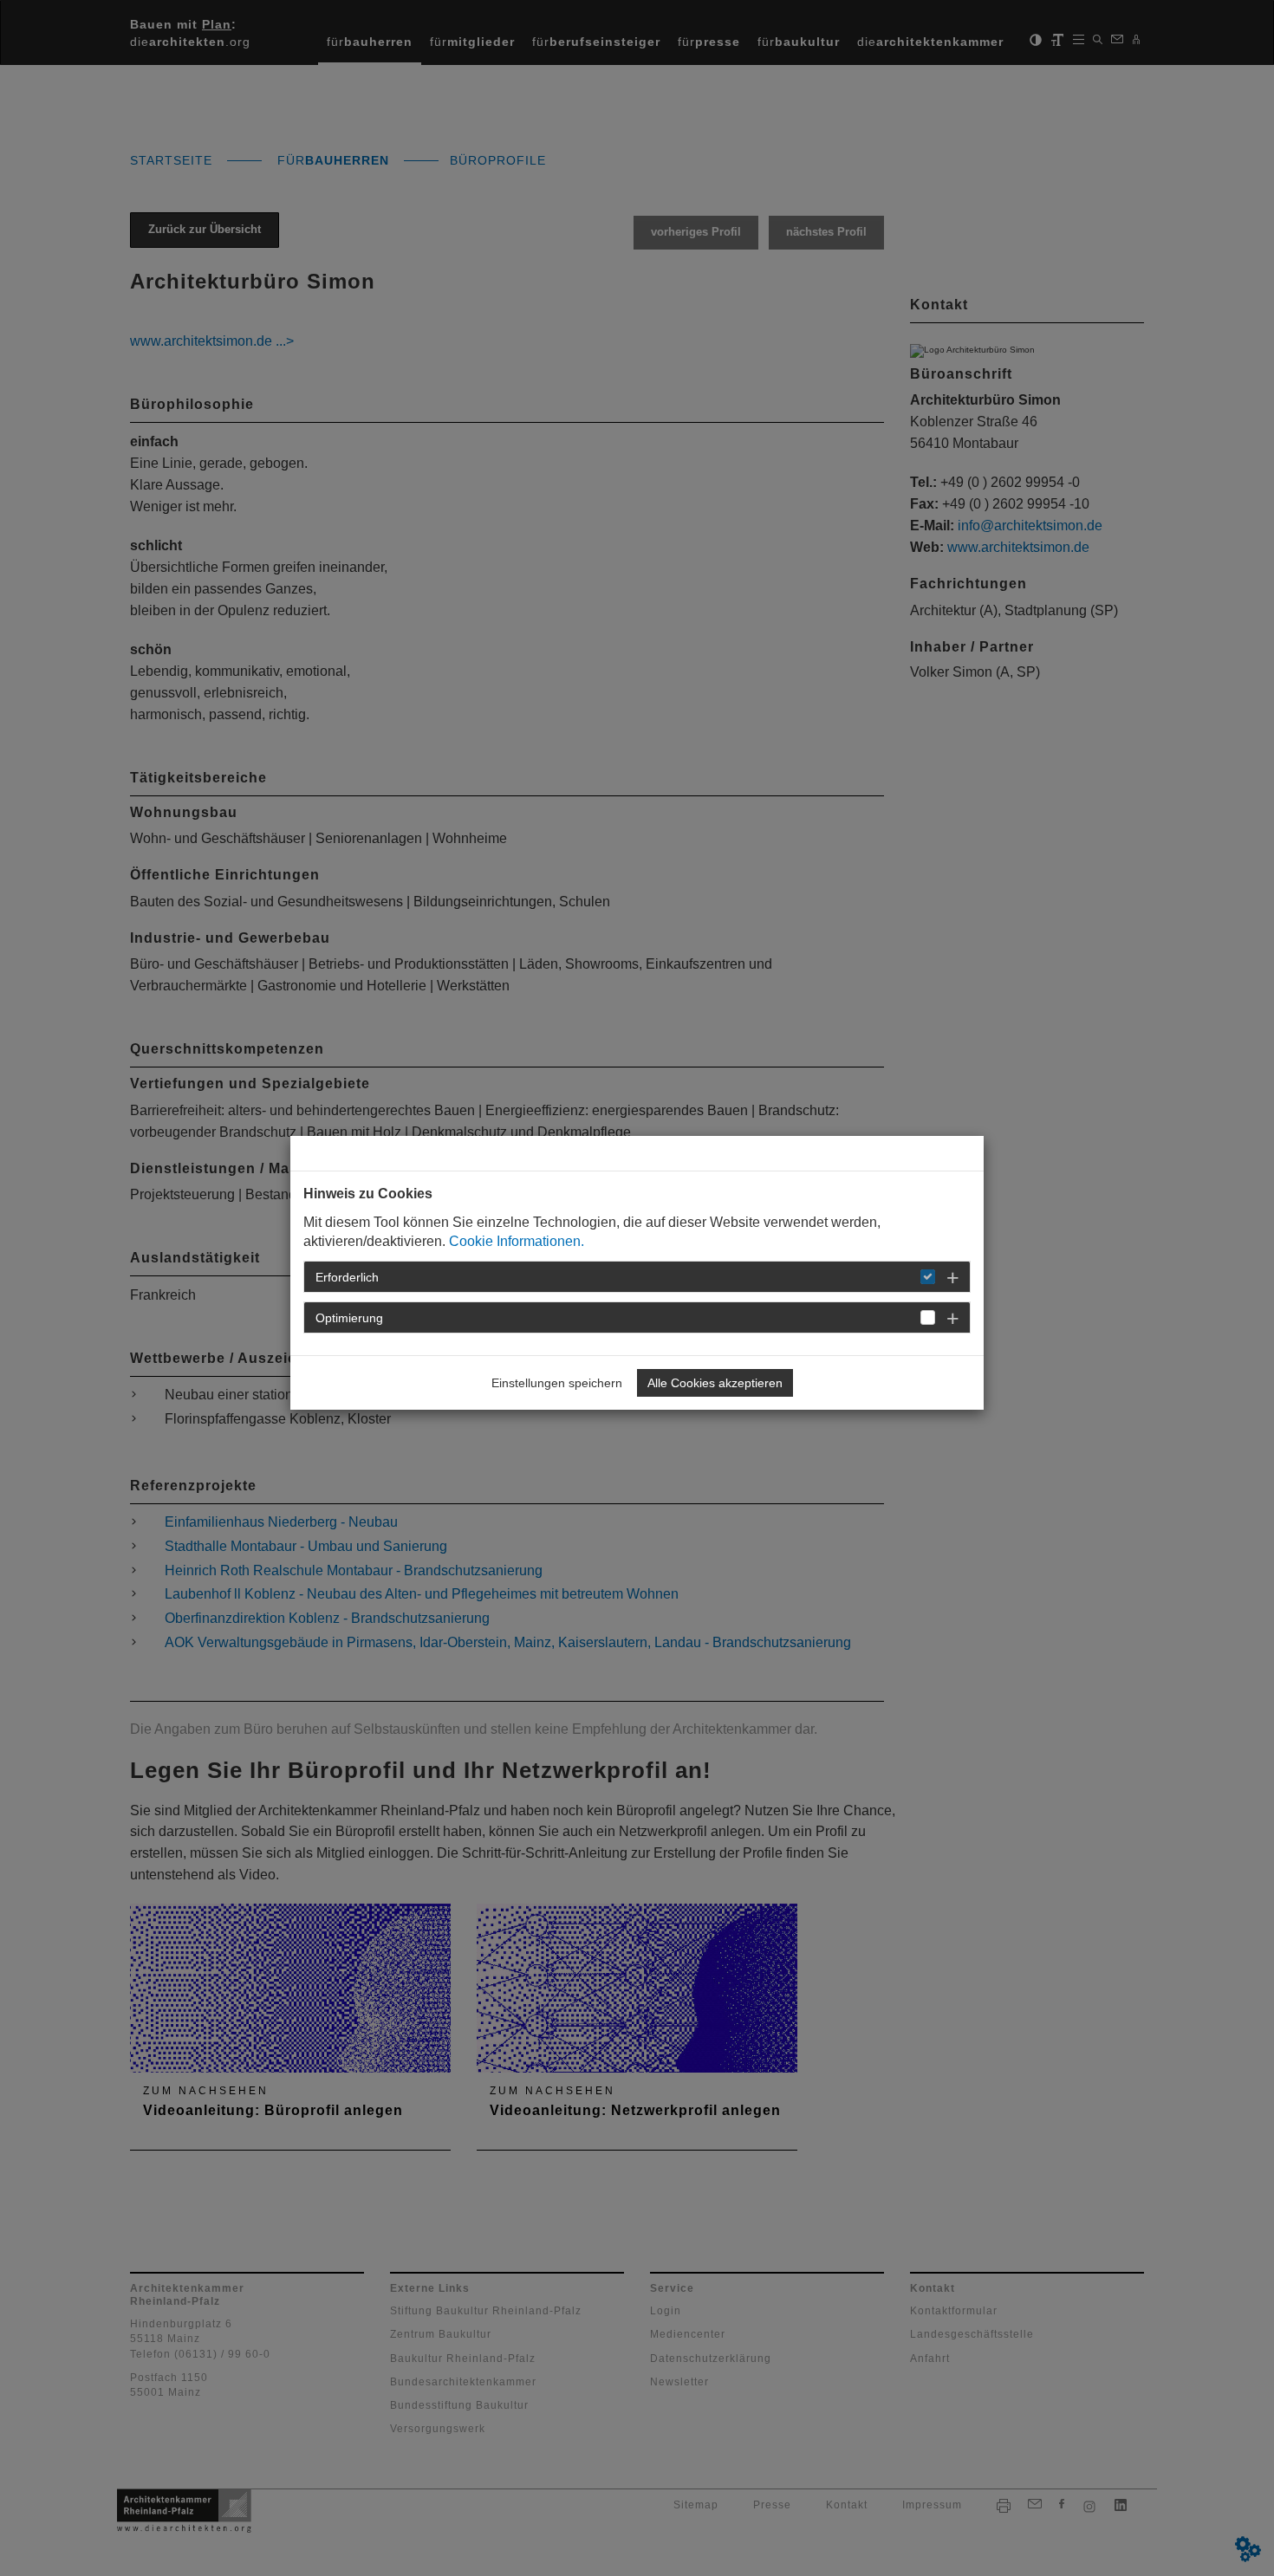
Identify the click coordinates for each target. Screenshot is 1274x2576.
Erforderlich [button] (347, 1277)
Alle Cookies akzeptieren (715, 1383)
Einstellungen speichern (557, 1383)
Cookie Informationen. (517, 1241)
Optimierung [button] (349, 1318)
